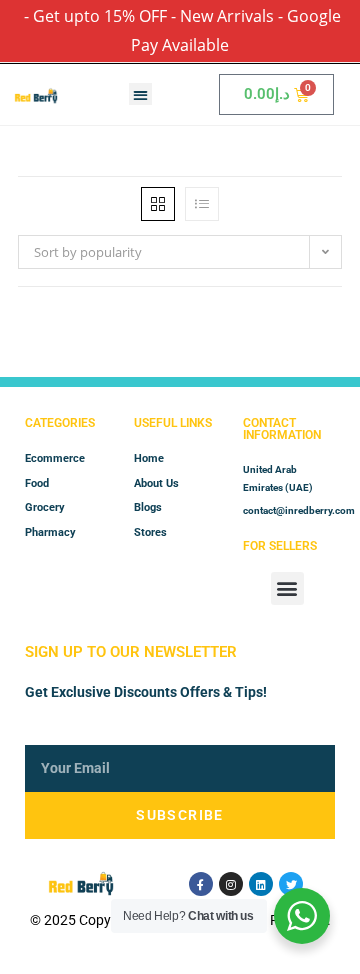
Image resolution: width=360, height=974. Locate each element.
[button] (140, 94)
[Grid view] (158, 204)
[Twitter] (291, 884)
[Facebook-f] (201, 884)
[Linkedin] (261, 884)
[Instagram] (231, 884)
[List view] (202, 204)
